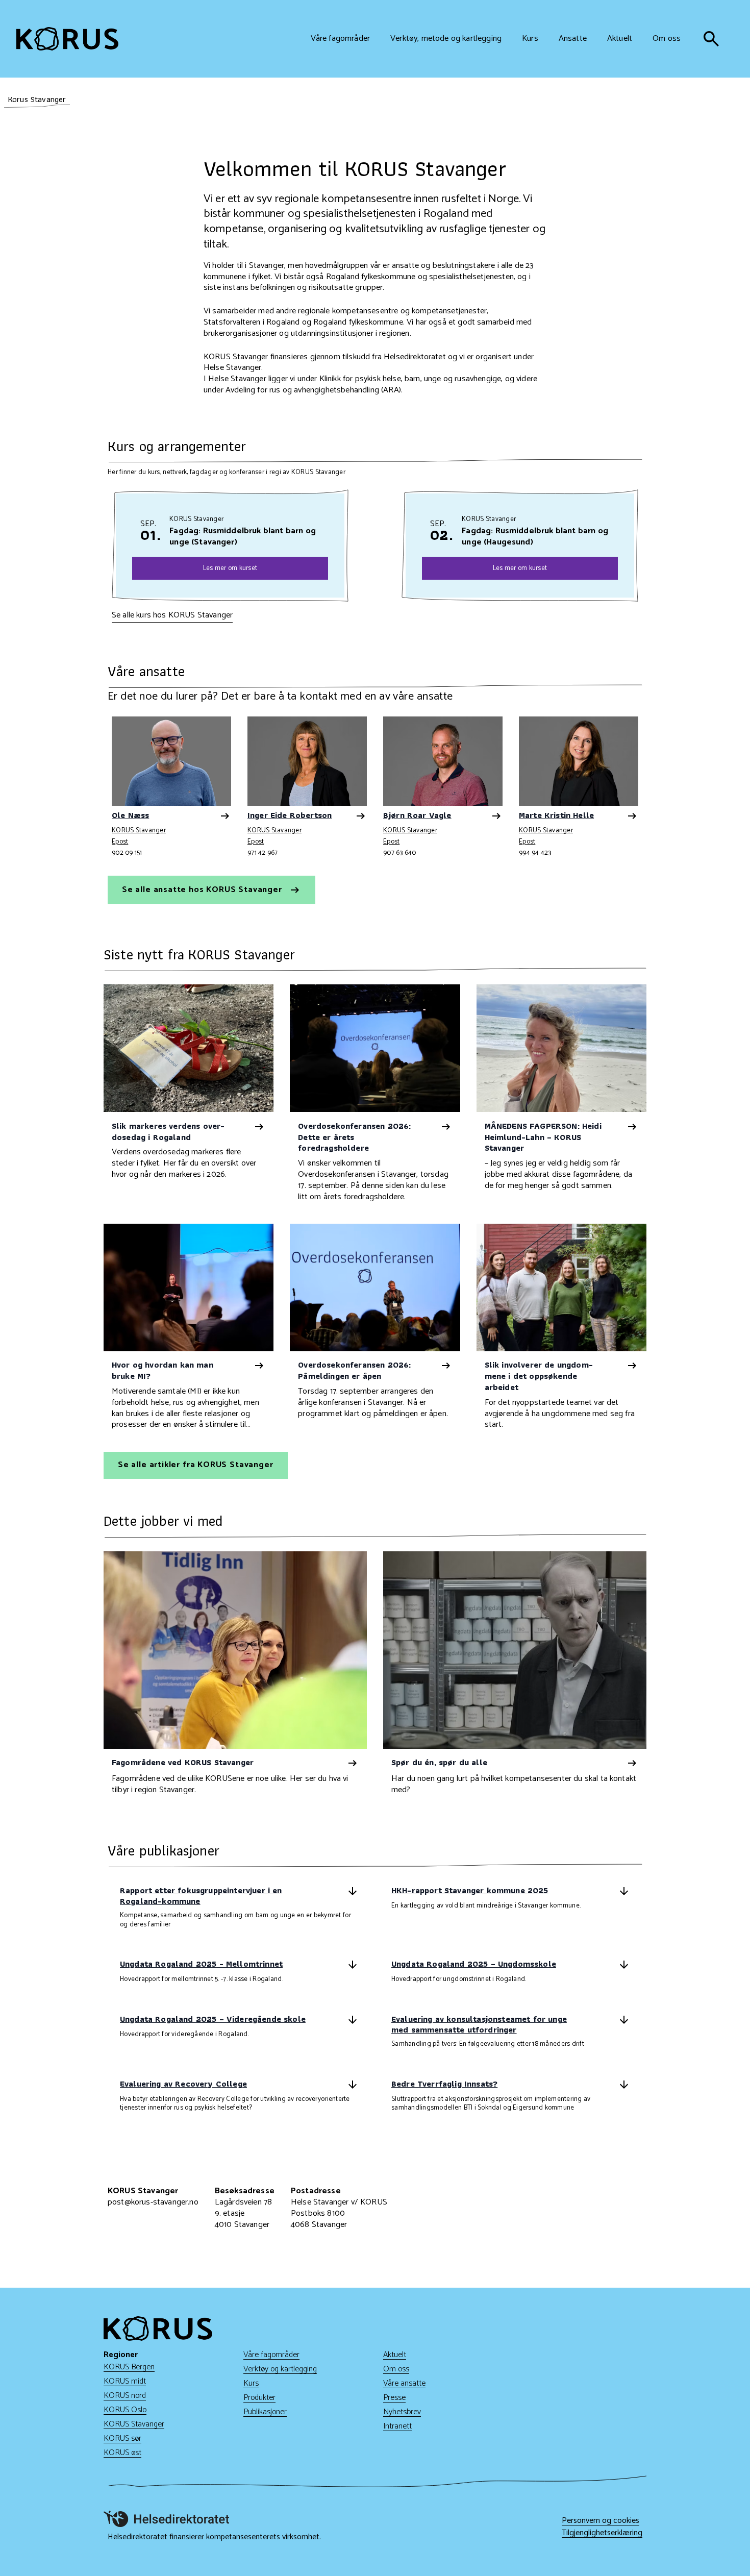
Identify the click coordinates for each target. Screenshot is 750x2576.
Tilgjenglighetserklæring (602, 2533)
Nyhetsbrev (402, 2412)
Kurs (251, 2383)
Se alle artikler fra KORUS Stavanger (196, 1465)
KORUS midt (125, 2381)
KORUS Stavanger (139, 831)
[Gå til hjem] (67, 39)
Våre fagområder (271, 2355)
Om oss (396, 2369)
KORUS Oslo (125, 2410)
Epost (120, 841)
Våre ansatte (404, 2383)
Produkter (259, 2398)
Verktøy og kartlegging (280, 2369)
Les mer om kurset (230, 568)
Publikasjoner (265, 2412)
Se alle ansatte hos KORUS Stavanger (203, 890)
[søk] (711, 39)
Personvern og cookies (601, 2521)
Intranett (397, 2426)
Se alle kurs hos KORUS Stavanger (172, 615)
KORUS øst (122, 2453)
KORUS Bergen (129, 2367)
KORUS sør (122, 2438)
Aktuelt (395, 2355)
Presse (394, 2398)
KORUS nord (125, 2396)
